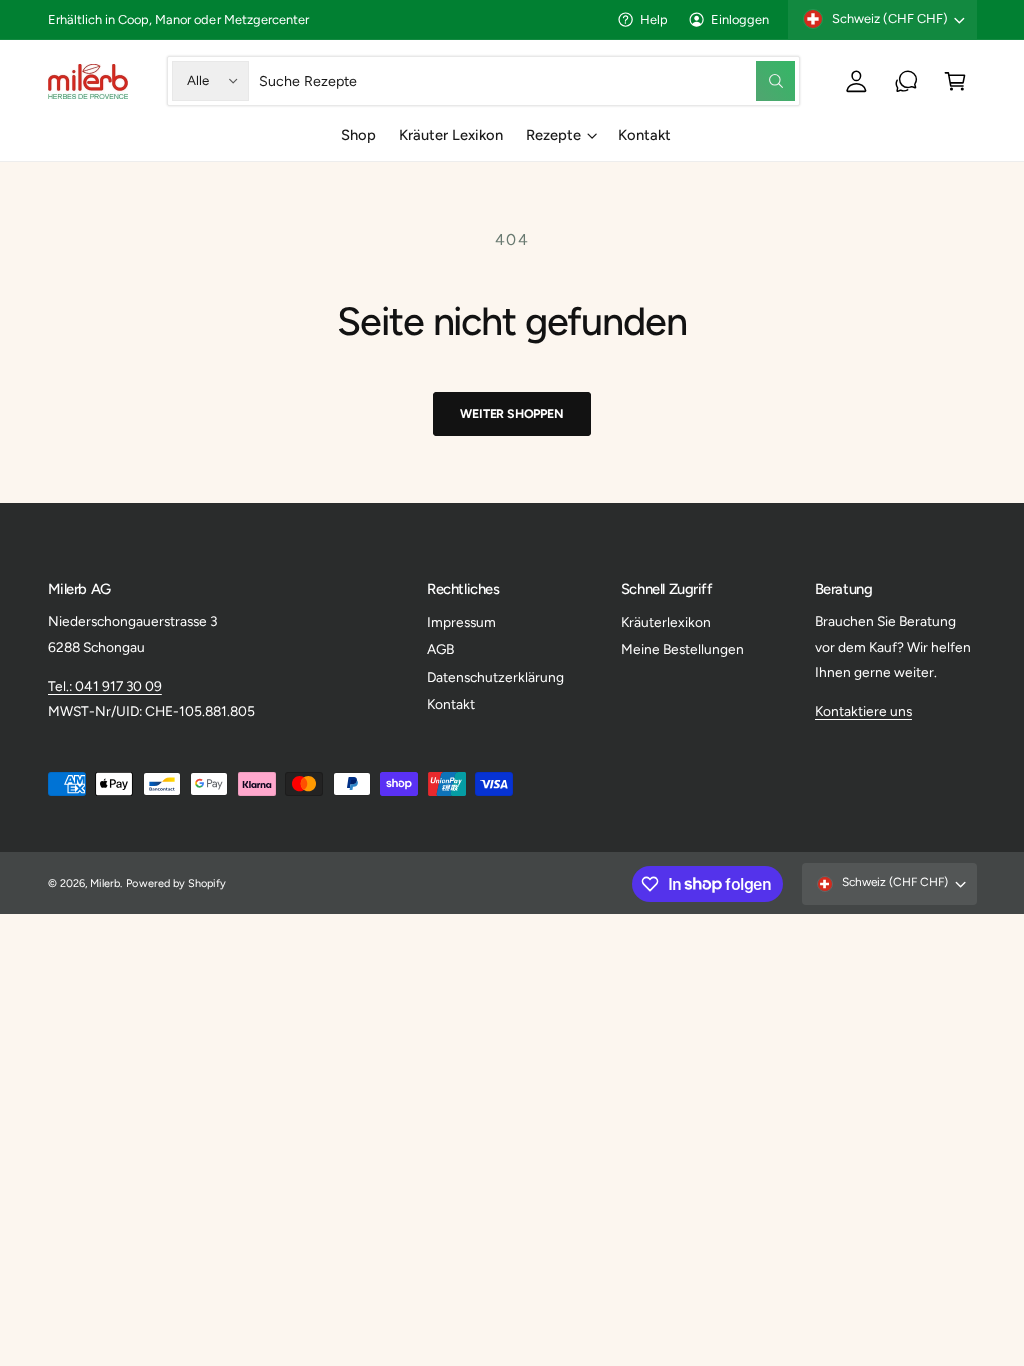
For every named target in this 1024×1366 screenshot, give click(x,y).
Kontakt (451, 704)
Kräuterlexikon (666, 622)
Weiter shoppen (511, 413)
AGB (440, 649)
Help (654, 19)
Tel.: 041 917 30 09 (105, 686)
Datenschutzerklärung (495, 677)
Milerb (105, 883)
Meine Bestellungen (682, 649)
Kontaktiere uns (863, 711)
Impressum (461, 622)
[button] (955, 80)
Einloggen (740, 19)
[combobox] (527, 80)
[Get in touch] (906, 80)
